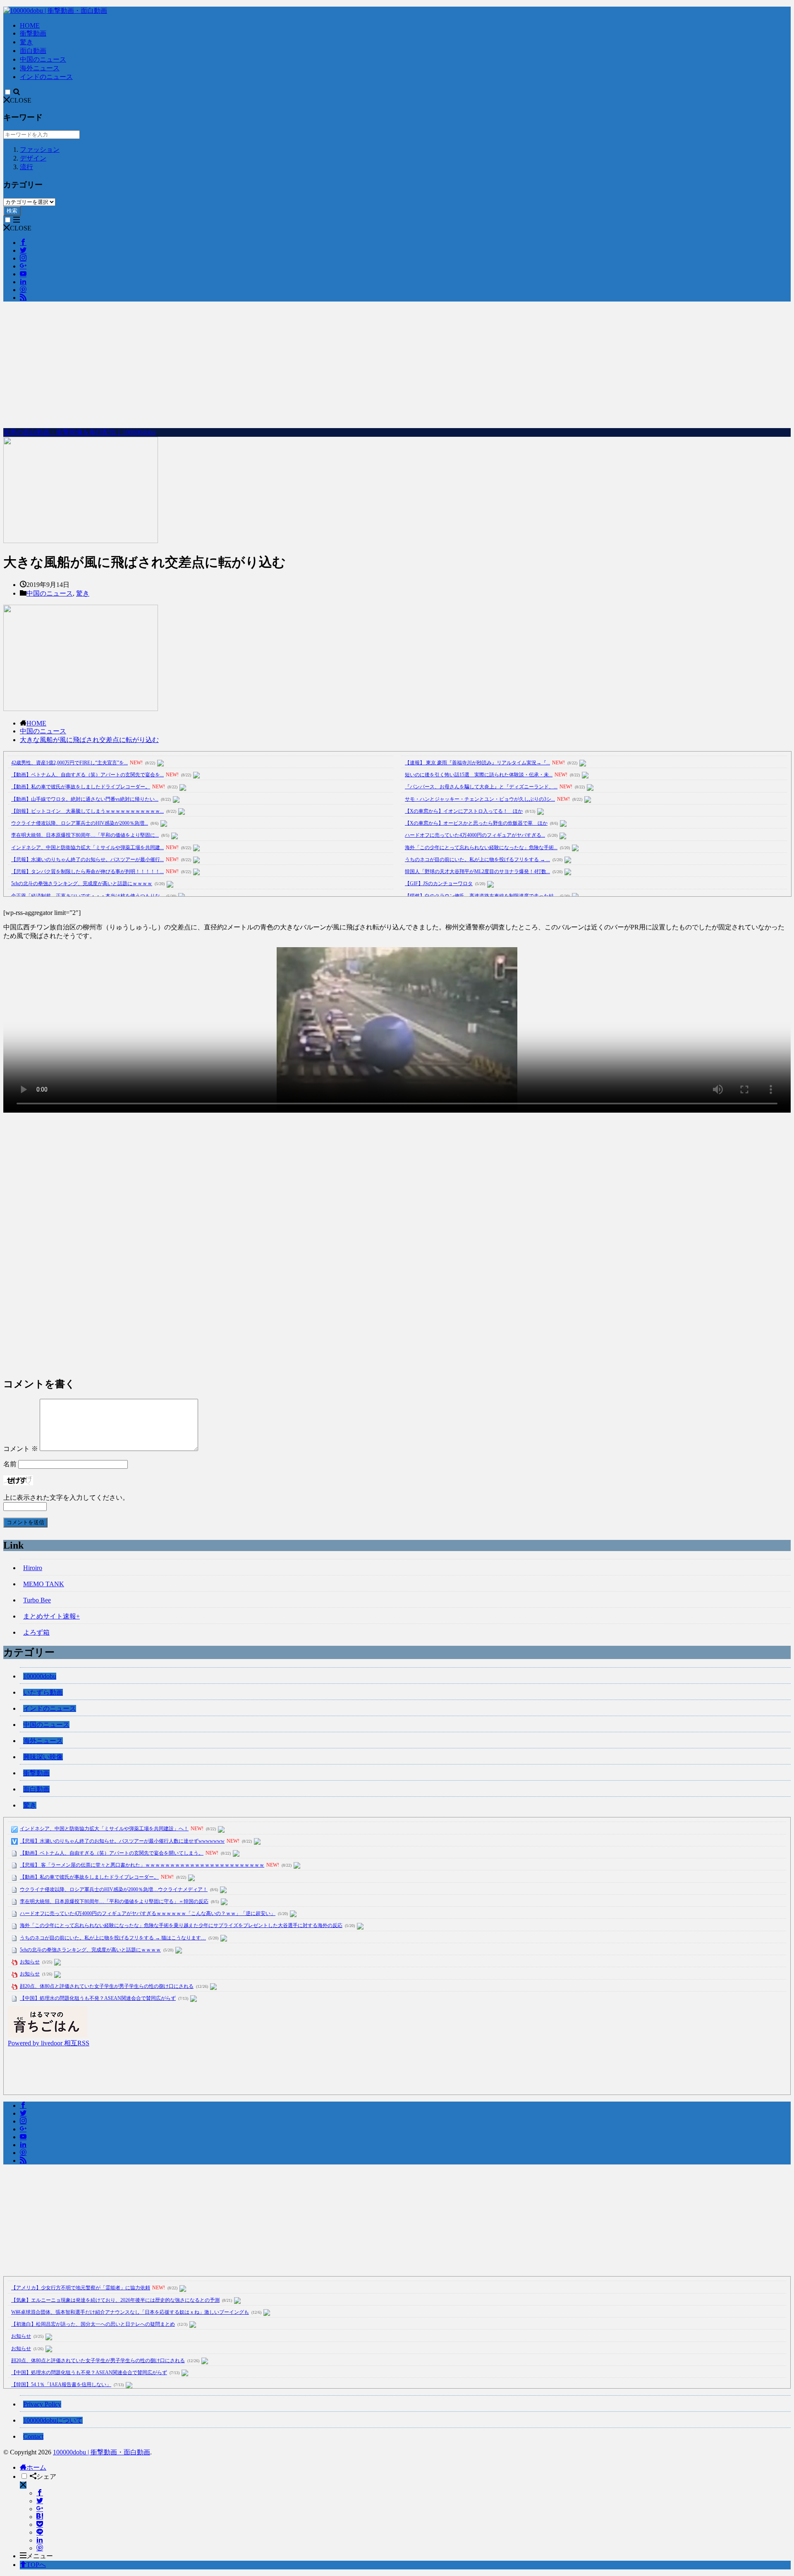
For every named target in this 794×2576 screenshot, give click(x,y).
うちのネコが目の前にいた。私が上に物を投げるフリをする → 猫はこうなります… (113, 1938)
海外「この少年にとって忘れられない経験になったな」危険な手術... (481, 847)
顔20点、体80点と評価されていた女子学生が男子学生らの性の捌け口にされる (107, 1986)
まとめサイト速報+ (51, 1616)
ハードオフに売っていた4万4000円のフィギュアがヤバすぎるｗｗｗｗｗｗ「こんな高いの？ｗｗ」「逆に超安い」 (148, 1913)
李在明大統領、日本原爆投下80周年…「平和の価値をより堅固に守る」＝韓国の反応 (114, 1901)
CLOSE (21, 100)
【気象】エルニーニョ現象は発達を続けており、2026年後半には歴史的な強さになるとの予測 (115, 2300)
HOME (30, 25)
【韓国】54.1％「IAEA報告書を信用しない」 (61, 2384)
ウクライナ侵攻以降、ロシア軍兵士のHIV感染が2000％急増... (80, 823)
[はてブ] (40, 2517)
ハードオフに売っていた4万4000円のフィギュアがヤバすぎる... (475, 835)
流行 (26, 167)
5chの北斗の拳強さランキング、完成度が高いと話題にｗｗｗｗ (82, 883)
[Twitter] (40, 2501)
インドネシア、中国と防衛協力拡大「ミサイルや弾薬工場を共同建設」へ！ (104, 1829)
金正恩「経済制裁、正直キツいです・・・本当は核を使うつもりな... (87, 896)
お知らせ (30, 1962)
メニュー (40, 2556)
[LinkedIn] (40, 2540)
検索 (12, 211)
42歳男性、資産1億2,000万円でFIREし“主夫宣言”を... (69, 763)
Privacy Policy (42, 2404)
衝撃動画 (33, 33)
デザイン (33, 158)
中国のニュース (43, 59)
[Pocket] (40, 2525)
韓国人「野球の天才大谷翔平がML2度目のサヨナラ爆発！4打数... (477, 871)
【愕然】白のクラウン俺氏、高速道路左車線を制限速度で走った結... (481, 896)
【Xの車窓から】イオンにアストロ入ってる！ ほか (464, 811)
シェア (46, 2477)
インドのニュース (46, 77)
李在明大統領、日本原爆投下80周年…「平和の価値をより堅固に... (85, 835)
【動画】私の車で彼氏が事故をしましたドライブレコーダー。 (81, 787)
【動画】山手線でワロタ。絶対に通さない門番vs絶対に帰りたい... (85, 799)
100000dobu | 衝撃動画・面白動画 (102, 2452)
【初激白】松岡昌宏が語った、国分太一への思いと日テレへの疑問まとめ (93, 2324)
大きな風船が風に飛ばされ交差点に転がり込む (89, 740)
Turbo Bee (37, 1600)
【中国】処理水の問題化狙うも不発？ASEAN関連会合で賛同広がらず (98, 1998)
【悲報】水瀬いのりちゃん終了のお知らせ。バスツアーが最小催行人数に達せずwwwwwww (122, 1841)
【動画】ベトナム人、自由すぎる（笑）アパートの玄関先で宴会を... (87, 775)
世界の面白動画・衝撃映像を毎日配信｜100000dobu (79, 432)
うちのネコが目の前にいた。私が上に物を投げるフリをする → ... (477, 859)
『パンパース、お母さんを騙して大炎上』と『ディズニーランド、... (481, 787)
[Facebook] (40, 2493)
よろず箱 (36, 1632)
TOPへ (36, 2565)
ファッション (40, 150)
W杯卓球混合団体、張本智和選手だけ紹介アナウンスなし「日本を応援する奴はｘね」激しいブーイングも (130, 2312)
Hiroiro (33, 1568)
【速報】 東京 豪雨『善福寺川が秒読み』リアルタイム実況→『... (477, 763)
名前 (10, 1464)
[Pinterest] (40, 2548)
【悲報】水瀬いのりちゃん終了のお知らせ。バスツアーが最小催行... (87, 859)
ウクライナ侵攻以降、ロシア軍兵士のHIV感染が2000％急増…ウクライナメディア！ (114, 1889)
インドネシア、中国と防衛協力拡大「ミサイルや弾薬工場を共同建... (87, 847)
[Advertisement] (397, 366)
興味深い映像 (43, 1757)
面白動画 (33, 51)
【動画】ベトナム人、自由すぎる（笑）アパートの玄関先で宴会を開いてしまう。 (112, 1853)
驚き (26, 42)
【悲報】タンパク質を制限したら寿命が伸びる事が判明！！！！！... (87, 871)
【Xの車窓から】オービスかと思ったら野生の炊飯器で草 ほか (476, 823)
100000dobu (40, 1676)
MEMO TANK (44, 1584)
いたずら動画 (43, 1692)
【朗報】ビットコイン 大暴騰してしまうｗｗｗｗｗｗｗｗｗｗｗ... (87, 811)
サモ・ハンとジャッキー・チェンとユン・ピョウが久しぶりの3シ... (480, 799)
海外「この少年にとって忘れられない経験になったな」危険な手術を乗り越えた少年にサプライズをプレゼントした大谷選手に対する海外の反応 (181, 1925)
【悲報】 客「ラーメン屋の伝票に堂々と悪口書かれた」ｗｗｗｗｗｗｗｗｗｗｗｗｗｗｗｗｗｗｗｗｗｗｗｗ (142, 1865)
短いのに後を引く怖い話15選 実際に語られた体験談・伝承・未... (479, 775)
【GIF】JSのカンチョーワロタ (439, 883)
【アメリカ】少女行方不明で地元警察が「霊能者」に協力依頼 (81, 2288)
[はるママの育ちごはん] (48, 2035)
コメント (21, 1449)
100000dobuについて (53, 2420)
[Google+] (40, 2509)
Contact (33, 2436)
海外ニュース (40, 68)
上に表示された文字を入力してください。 (66, 1497)
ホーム (36, 2467)
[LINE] (40, 2532)
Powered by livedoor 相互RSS (49, 2043)
